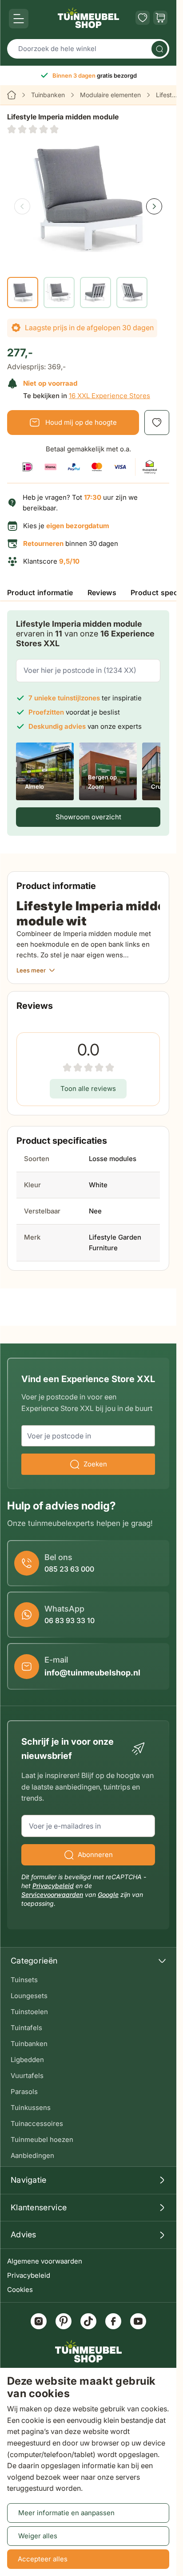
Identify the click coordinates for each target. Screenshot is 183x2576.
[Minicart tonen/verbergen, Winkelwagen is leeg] (160, 18)
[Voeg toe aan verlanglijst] (157, 423)
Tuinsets (24, 1980)
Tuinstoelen (29, 2012)
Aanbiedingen (32, 2155)
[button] (33, 129)
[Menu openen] (19, 19)
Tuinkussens (31, 2108)
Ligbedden (27, 2060)
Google (108, 1894)
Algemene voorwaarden (45, 2261)
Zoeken (95, 1464)
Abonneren (95, 1855)
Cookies (20, 2290)
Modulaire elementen (110, 95)
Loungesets (29, 1996)
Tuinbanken (48, 95)
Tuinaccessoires (37, 2124)
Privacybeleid (29, 2275)
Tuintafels (26, 2028)
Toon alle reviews (88, 1088)
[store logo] (88, 18)
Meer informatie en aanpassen (66, 2513)
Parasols (24, 2092)
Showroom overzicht (88, 817)
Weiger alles (38, 2536)
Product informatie (40, 593)
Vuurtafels (27, 2076)
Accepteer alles (43, 2559)
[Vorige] (22, 206)
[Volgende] (154, 206)
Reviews (102, 593)
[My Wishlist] (143, 18)
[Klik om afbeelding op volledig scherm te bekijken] (88, 198)
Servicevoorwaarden (52, 1894)
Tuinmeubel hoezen (42, 2139)
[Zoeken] (159, 49)
